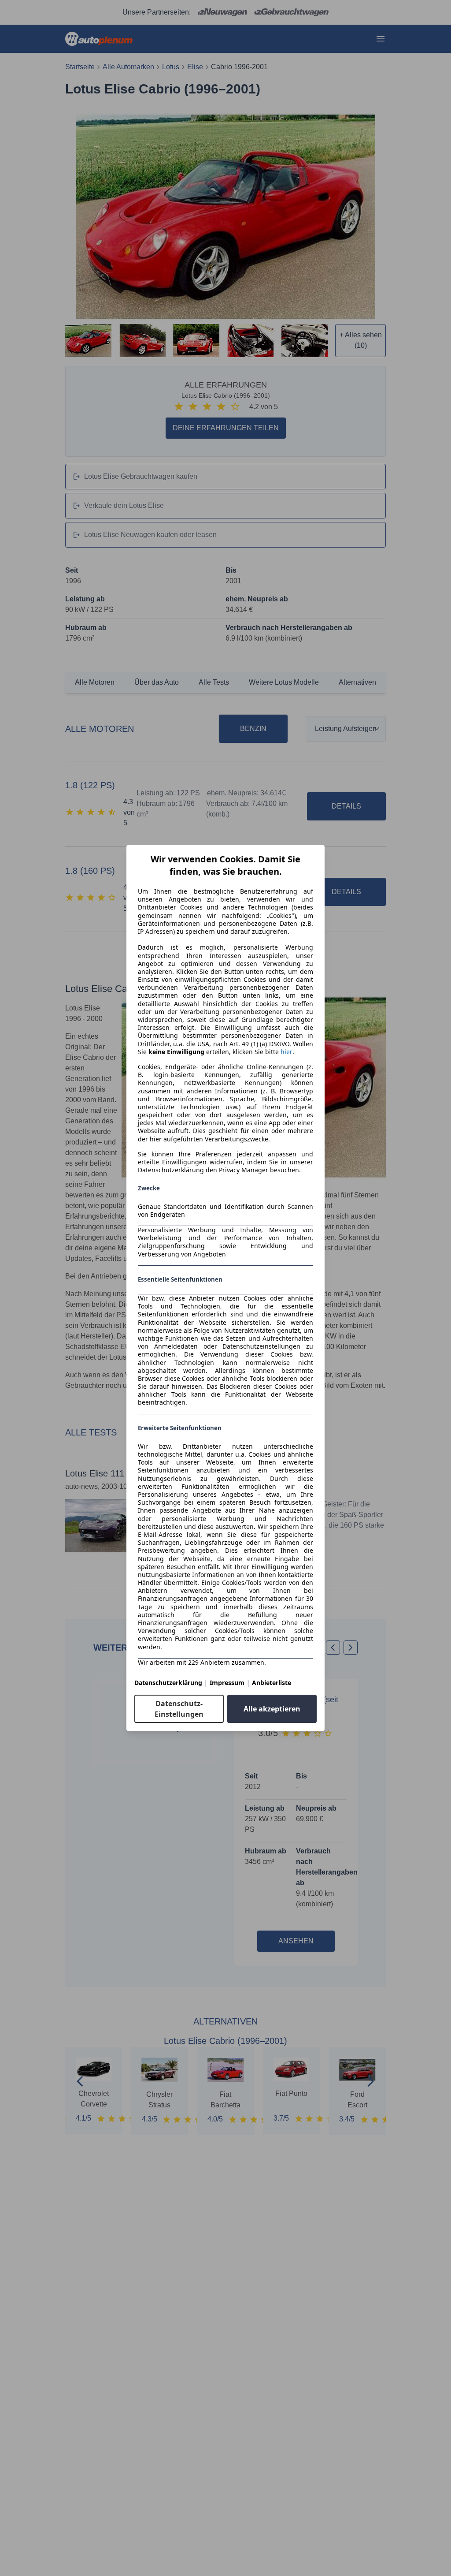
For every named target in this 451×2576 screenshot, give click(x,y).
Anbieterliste (272, 1683)
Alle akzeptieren (272, 1709)
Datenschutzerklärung (168, 1683)
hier (286, 1052)
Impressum (227, 1683)
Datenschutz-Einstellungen (179, 1709)
